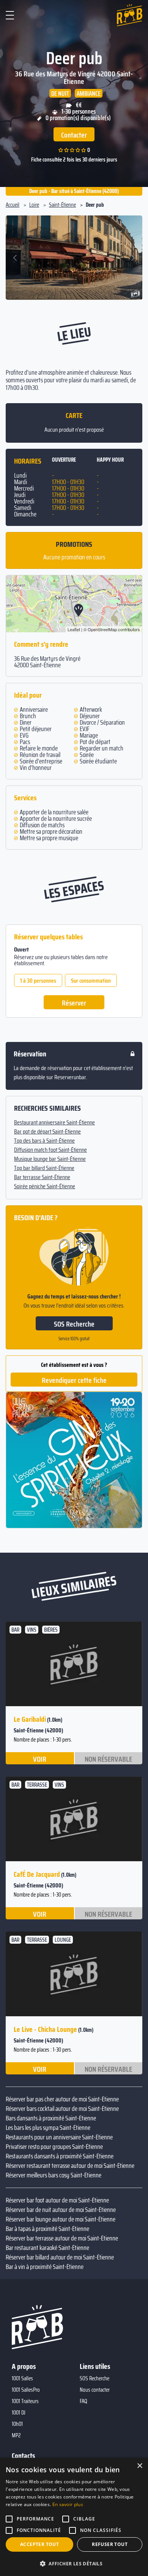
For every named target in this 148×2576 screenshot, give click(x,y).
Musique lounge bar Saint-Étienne (50, 1159)
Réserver (74, 1003)
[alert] (74, 2517)
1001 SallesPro (26, 2390)
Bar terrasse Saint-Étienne (42, 1177)
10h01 (17, 2424)
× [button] (139, 2466)
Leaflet (74, 629)
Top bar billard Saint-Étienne (44, 1168)
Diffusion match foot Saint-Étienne (50, 1150)
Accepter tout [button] (39, 2544)
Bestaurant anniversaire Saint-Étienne (54, 1123)
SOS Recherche (74, 1324)
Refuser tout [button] (110, 2544)
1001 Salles (22, 2378)
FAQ (83, 2401)
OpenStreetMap (102, 629)
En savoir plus (68, 2504)
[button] (16, 258)
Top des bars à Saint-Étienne (44, 1141)
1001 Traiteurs (25, 2401)
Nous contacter (95, 2390)
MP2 (16, 2435)
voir (40, 1759)
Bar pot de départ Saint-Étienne (47, 1132)
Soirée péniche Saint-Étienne (45, 1186)
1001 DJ (19, 2413)
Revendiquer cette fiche (74, 1380)
